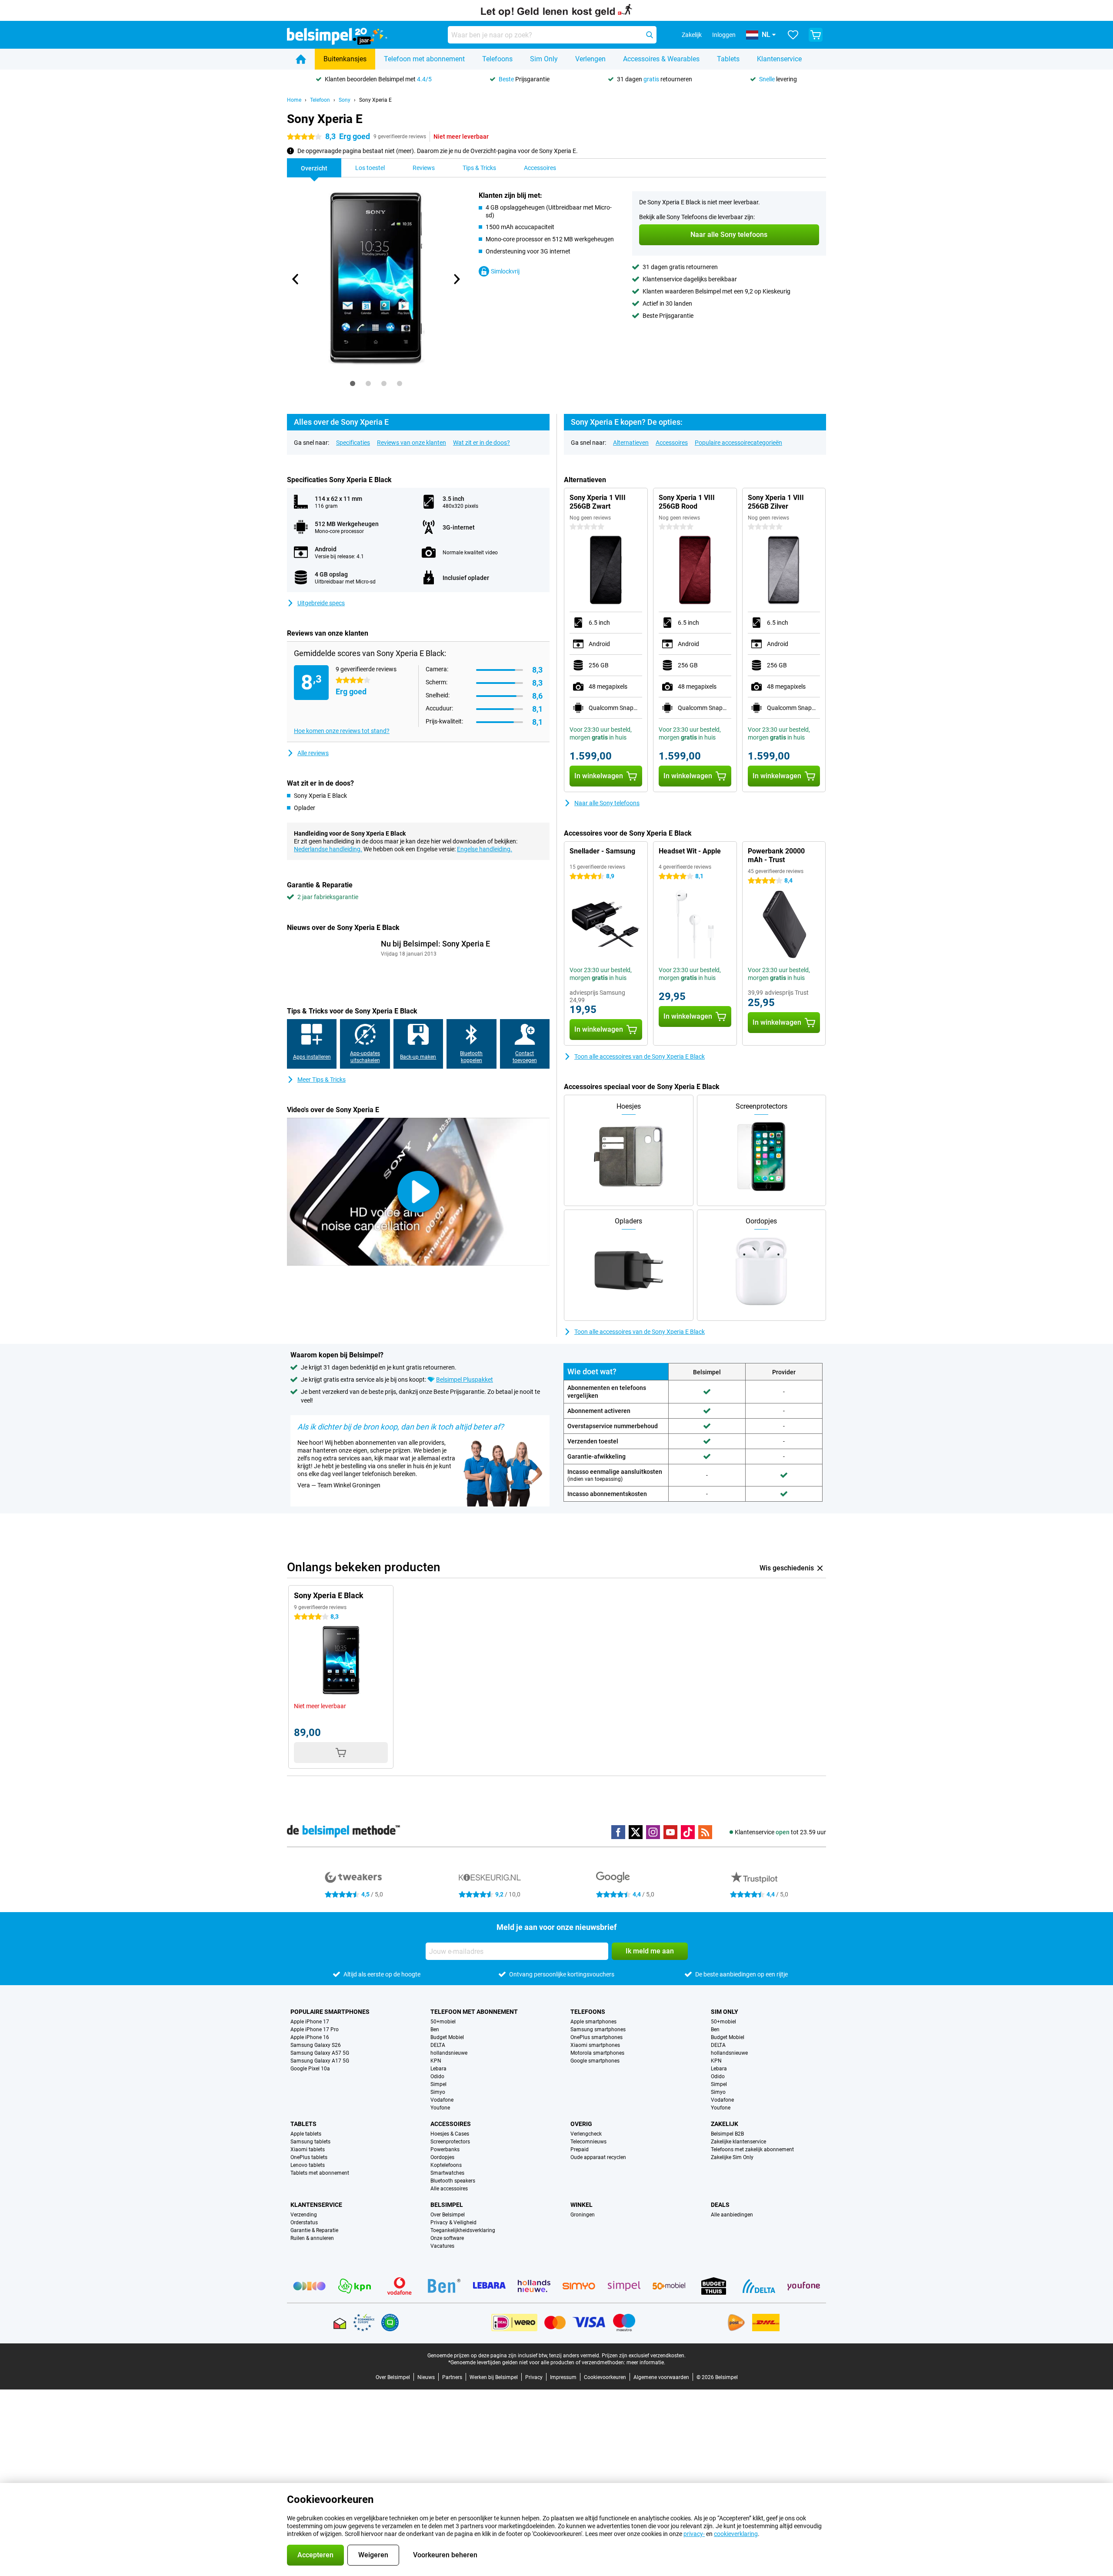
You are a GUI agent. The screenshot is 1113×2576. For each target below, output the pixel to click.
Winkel (581, 2205)
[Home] (301, 59)
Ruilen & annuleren (312, 2238)
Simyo (438, 2092)
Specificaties (353, 443)
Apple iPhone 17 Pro (315, 2029)
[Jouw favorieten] (793, 35)
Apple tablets (306, 2134)
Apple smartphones (593, 2022)
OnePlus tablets (309, 2157)
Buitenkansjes (345, 59)
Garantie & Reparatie (314, 2230)
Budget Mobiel (447, 2037)
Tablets (728, 59)
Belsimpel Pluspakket (465, 1380)
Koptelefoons (446, 2165)
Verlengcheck (586, 2134)
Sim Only (544, 59)
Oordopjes (442, 2157)
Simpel (438, 2084)
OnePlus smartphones (596, 2037)
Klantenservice (779, 59)
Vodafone (442, 2100)
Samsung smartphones (598, 2029)
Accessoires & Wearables (661, 59)
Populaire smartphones (330, 2012)
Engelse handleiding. (485, 849)
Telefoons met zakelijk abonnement (752, 2149)
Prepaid (580, 2149)
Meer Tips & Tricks (322, 1080)
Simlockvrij (505, 271)
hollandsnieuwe (449, 2053)
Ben (435, 2029)
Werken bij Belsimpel (494, 2377)
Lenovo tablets (308, 2165)
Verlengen (590, 59)
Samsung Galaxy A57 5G (320, 2053)
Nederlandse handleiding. (328, 849)
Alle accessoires (449, 2189)
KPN (436, 2061)
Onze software (447, 2238)
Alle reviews (313, 753)
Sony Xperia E (375, 100)
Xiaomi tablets (308, 2149)
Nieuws (426, 2377)
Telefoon (320, 100)
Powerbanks (445, 2149)
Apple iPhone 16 (310, 2037)
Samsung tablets (310, 2142)
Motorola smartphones (597, 2053)
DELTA (438, 2045)
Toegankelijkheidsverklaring (463, 2230)
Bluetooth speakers (453, 2181)
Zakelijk (725, 2124)
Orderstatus (304, 2223)
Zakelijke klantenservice (738, 2142)
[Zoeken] (650, 35)
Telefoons (497, 59)
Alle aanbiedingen (732, 2215)
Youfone (440, 2108)
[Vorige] (296, 279)
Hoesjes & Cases (450, 2134)
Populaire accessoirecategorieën (738, 443)
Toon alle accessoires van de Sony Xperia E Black (640, 1056)
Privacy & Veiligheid (453, 2223)
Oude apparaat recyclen (598, 2157)
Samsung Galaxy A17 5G (320, 2061)
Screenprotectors (450, 2142)
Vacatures (442, 2246)
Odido (437, 2076)
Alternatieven (631, 443)
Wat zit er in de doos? (482, 443)
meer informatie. (646, 2363)
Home (294, 100)
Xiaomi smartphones (595, 2045)
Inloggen (724, 35)
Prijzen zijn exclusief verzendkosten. (644, 2356)
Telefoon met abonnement (424, 59)
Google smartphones (595, 2061)
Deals (720, 2205)
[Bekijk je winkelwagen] (816, 35)
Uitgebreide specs (321, 603)
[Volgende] (456, 279)
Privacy (534, 2377)
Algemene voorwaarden (661, 2377)
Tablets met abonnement (320, 2173)
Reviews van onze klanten (412, 443)
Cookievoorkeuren (605, 2377)
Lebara (438, 2069)
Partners (452, 2377)
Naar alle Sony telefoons (607, 803)
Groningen (583, 2215)
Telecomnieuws (588, 2142)
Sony (345, 100)
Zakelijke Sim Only (732, 2157)
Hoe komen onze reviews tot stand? (342, 731)
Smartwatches (447, 2173)
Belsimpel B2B (727, 2134)
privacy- (694, 2534)
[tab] (353, 383)
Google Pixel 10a (310, 2069)
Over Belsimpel (448, 2215)
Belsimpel (447, 2205)
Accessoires (672, 443)
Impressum (563, 2377)
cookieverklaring (736, 2534)
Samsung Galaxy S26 (316, 2045)
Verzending (304, 2215)
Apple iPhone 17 (310, 2022)
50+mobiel (443, 2022)
